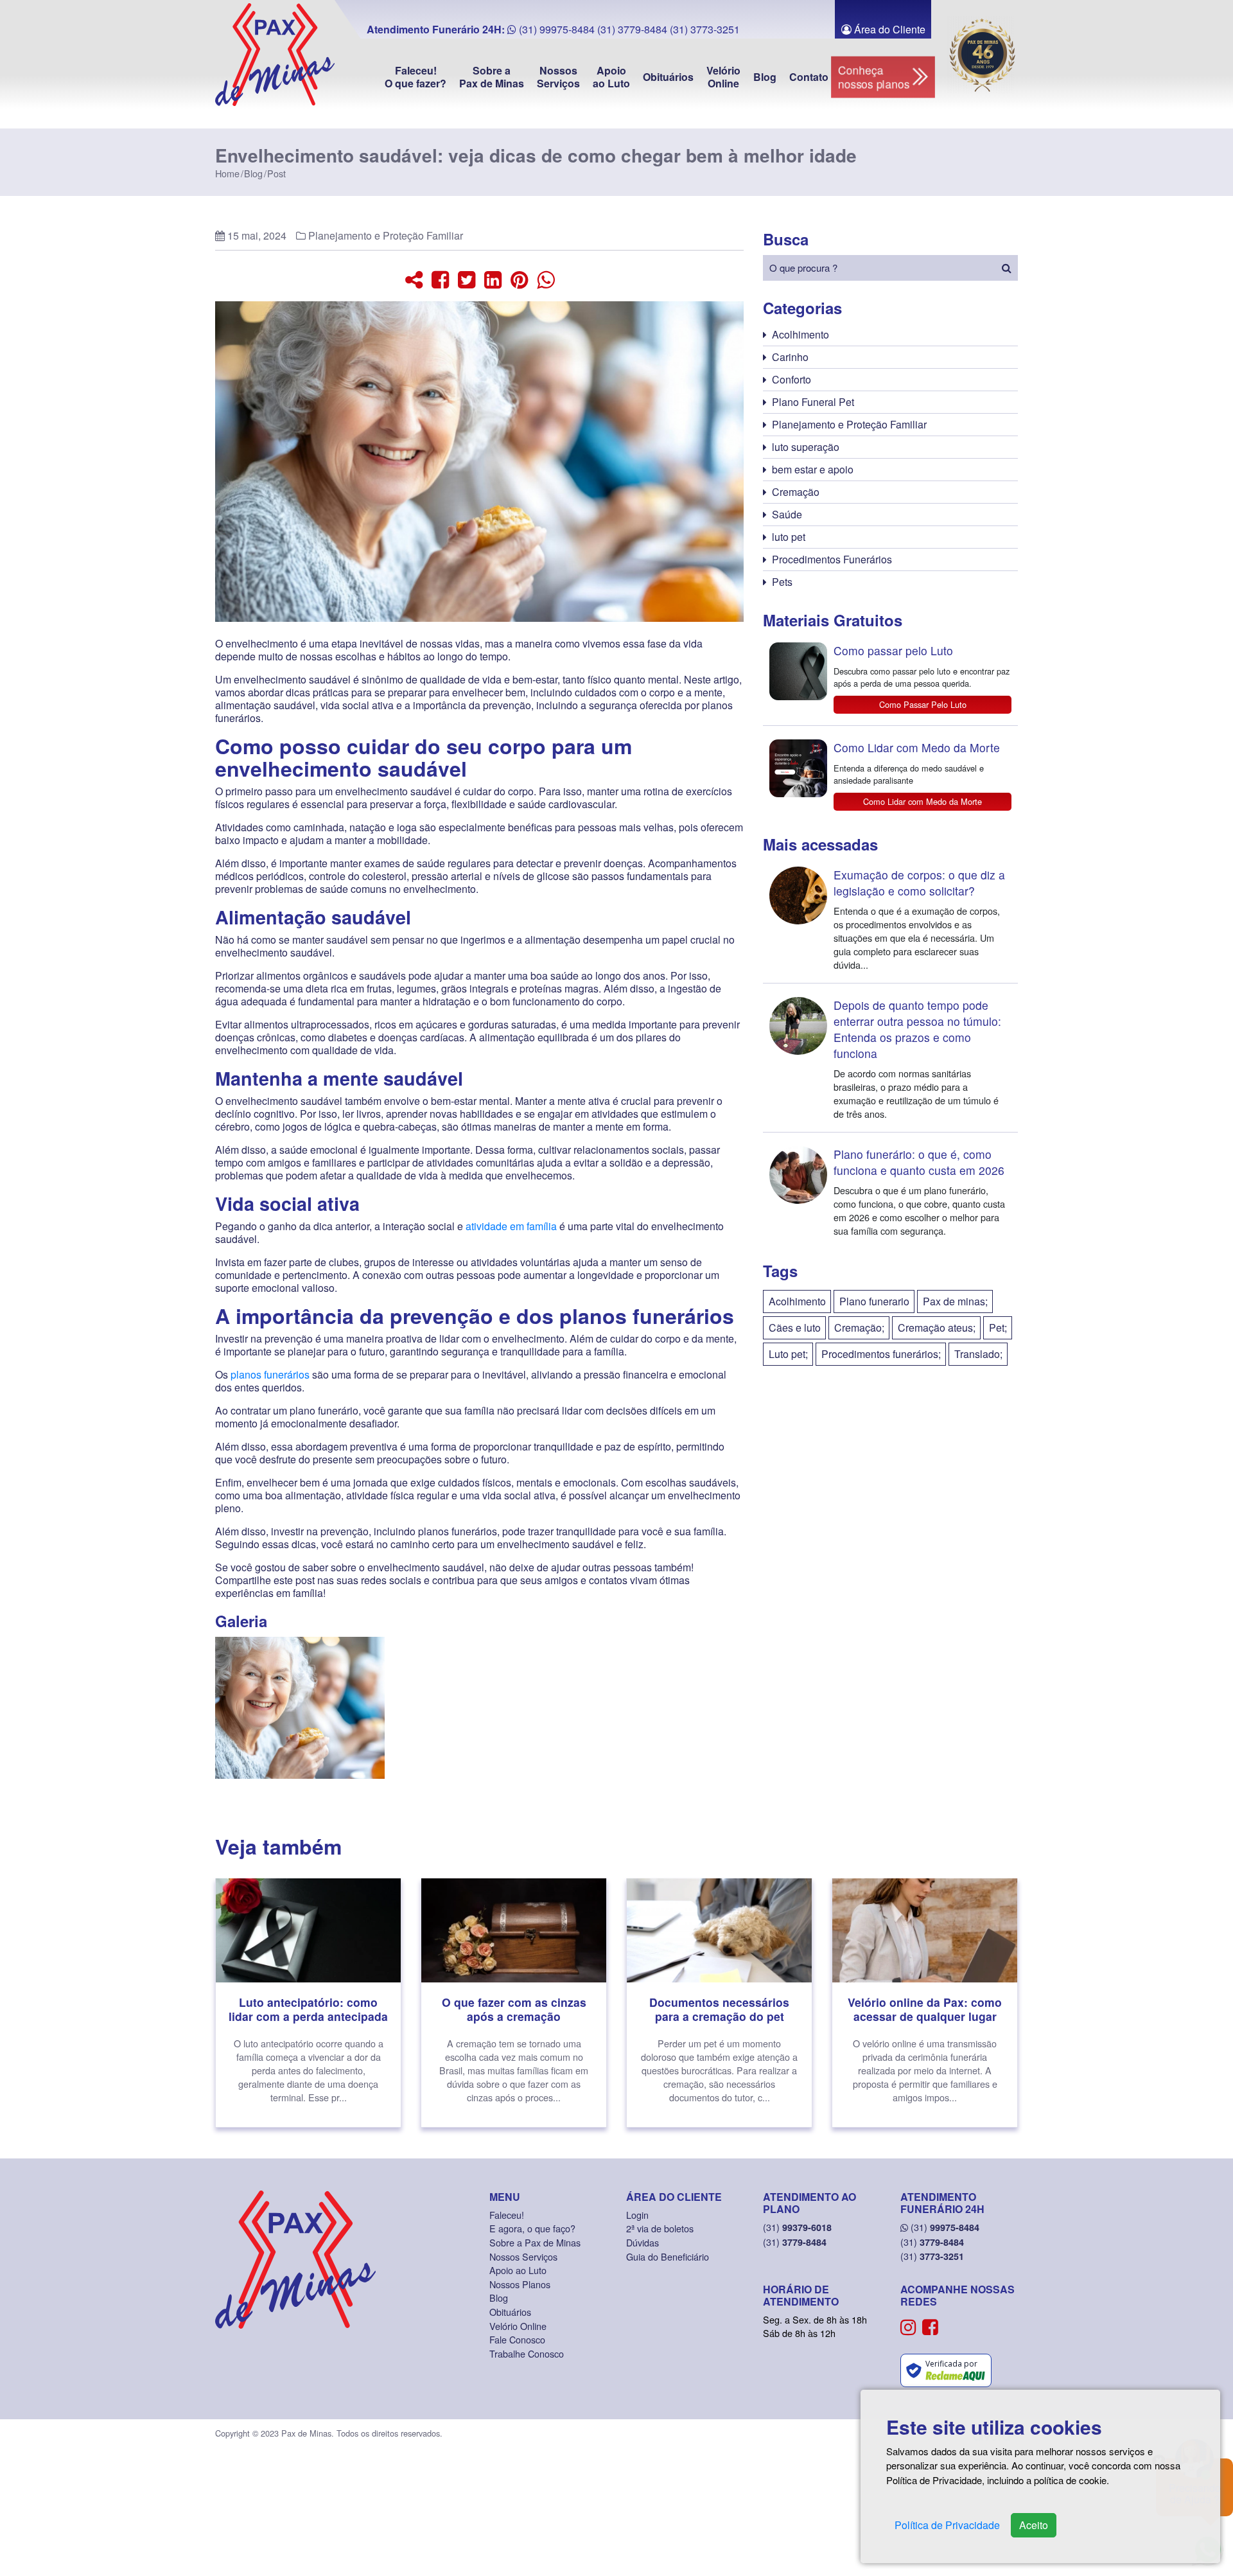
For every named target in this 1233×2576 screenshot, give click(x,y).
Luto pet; (788, 1354)
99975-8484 (945, 2227)
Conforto (791, 379)
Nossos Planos (520, 2284)
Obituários (668, 77)
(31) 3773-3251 (705, 29)
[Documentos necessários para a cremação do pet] (719, 2003)
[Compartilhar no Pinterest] (519, 278)
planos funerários (270, 1374)
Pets (782, 582)
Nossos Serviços (558, 77)
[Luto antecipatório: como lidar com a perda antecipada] (308, 2003)
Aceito (1034, 2525)
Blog (765, 77)
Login (637, 2215)
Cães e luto (795, 1328)
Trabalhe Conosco (527, 2353)
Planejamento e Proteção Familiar (386, 235)
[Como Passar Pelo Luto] (890, 678)
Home (227, 173)
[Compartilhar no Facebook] (440, 278)
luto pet (789, 537)
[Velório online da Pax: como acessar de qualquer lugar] (925, 2003)
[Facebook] (930, 2326)
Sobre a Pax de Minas (492, 77)
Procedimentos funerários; (881, 1354)
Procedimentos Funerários (832, 559)
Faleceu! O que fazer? (415, 77)
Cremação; (859, 1328)
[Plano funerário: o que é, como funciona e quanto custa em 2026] (890, 1190)
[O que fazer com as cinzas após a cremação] (514, 2003)
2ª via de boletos (660, 2228)
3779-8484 (795, 2242)
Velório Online (723, 77)
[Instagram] (908, 2326)
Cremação (796, 492)
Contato (809, 77)
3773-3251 (932, 2256)
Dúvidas (643, 2242)
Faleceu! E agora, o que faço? (532, 2222)
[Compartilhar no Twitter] (467, 278)
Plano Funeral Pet (813, 402)
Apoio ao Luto (611, 77)
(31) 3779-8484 (632, 29)
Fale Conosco (517, 2339)
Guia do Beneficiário (668, 2256)
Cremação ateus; (937, 1328)
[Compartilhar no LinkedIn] (493, 278)
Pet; (998, 1328)
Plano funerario (874, 1301)
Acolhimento (800, 334)
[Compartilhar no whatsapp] (546, 278)
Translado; (978, 1354)
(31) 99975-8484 (555, 29)
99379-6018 (797, 2227)
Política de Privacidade (947, 2525)
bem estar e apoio (813, 469)
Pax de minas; (955, 1301)
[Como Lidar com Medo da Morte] (890, 773)
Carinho (790, 357)
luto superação (806, 447)
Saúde (787, 514)
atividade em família (511, 1226)
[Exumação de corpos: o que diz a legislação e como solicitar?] (890, 919)
